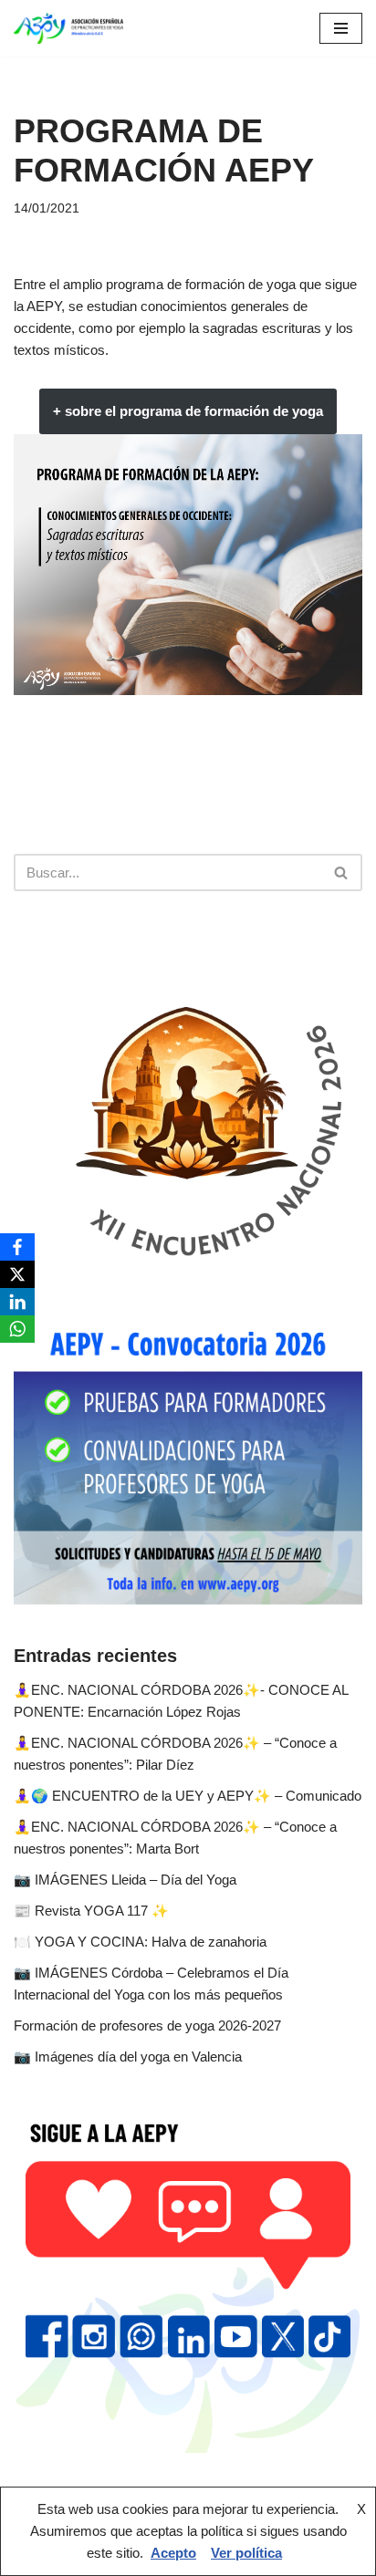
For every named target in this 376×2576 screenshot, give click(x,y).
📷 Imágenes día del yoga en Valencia (128, 2057)
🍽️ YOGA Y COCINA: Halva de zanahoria (140, 1942)
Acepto (173, 2553)
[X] (17, 1274)
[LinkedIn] (17, 1302)
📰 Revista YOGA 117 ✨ (91, 1911)
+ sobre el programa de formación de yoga (188, 411)
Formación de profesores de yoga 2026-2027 (147, 2025)
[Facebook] (17, 1247)
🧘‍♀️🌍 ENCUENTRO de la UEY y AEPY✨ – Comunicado (188, 1796)
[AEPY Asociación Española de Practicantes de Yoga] (68, 28)
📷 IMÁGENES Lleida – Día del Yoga (125, 1880)
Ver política (246, 2553)
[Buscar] (342, 873)
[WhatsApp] (17, 1329)
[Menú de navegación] (341, 28)
